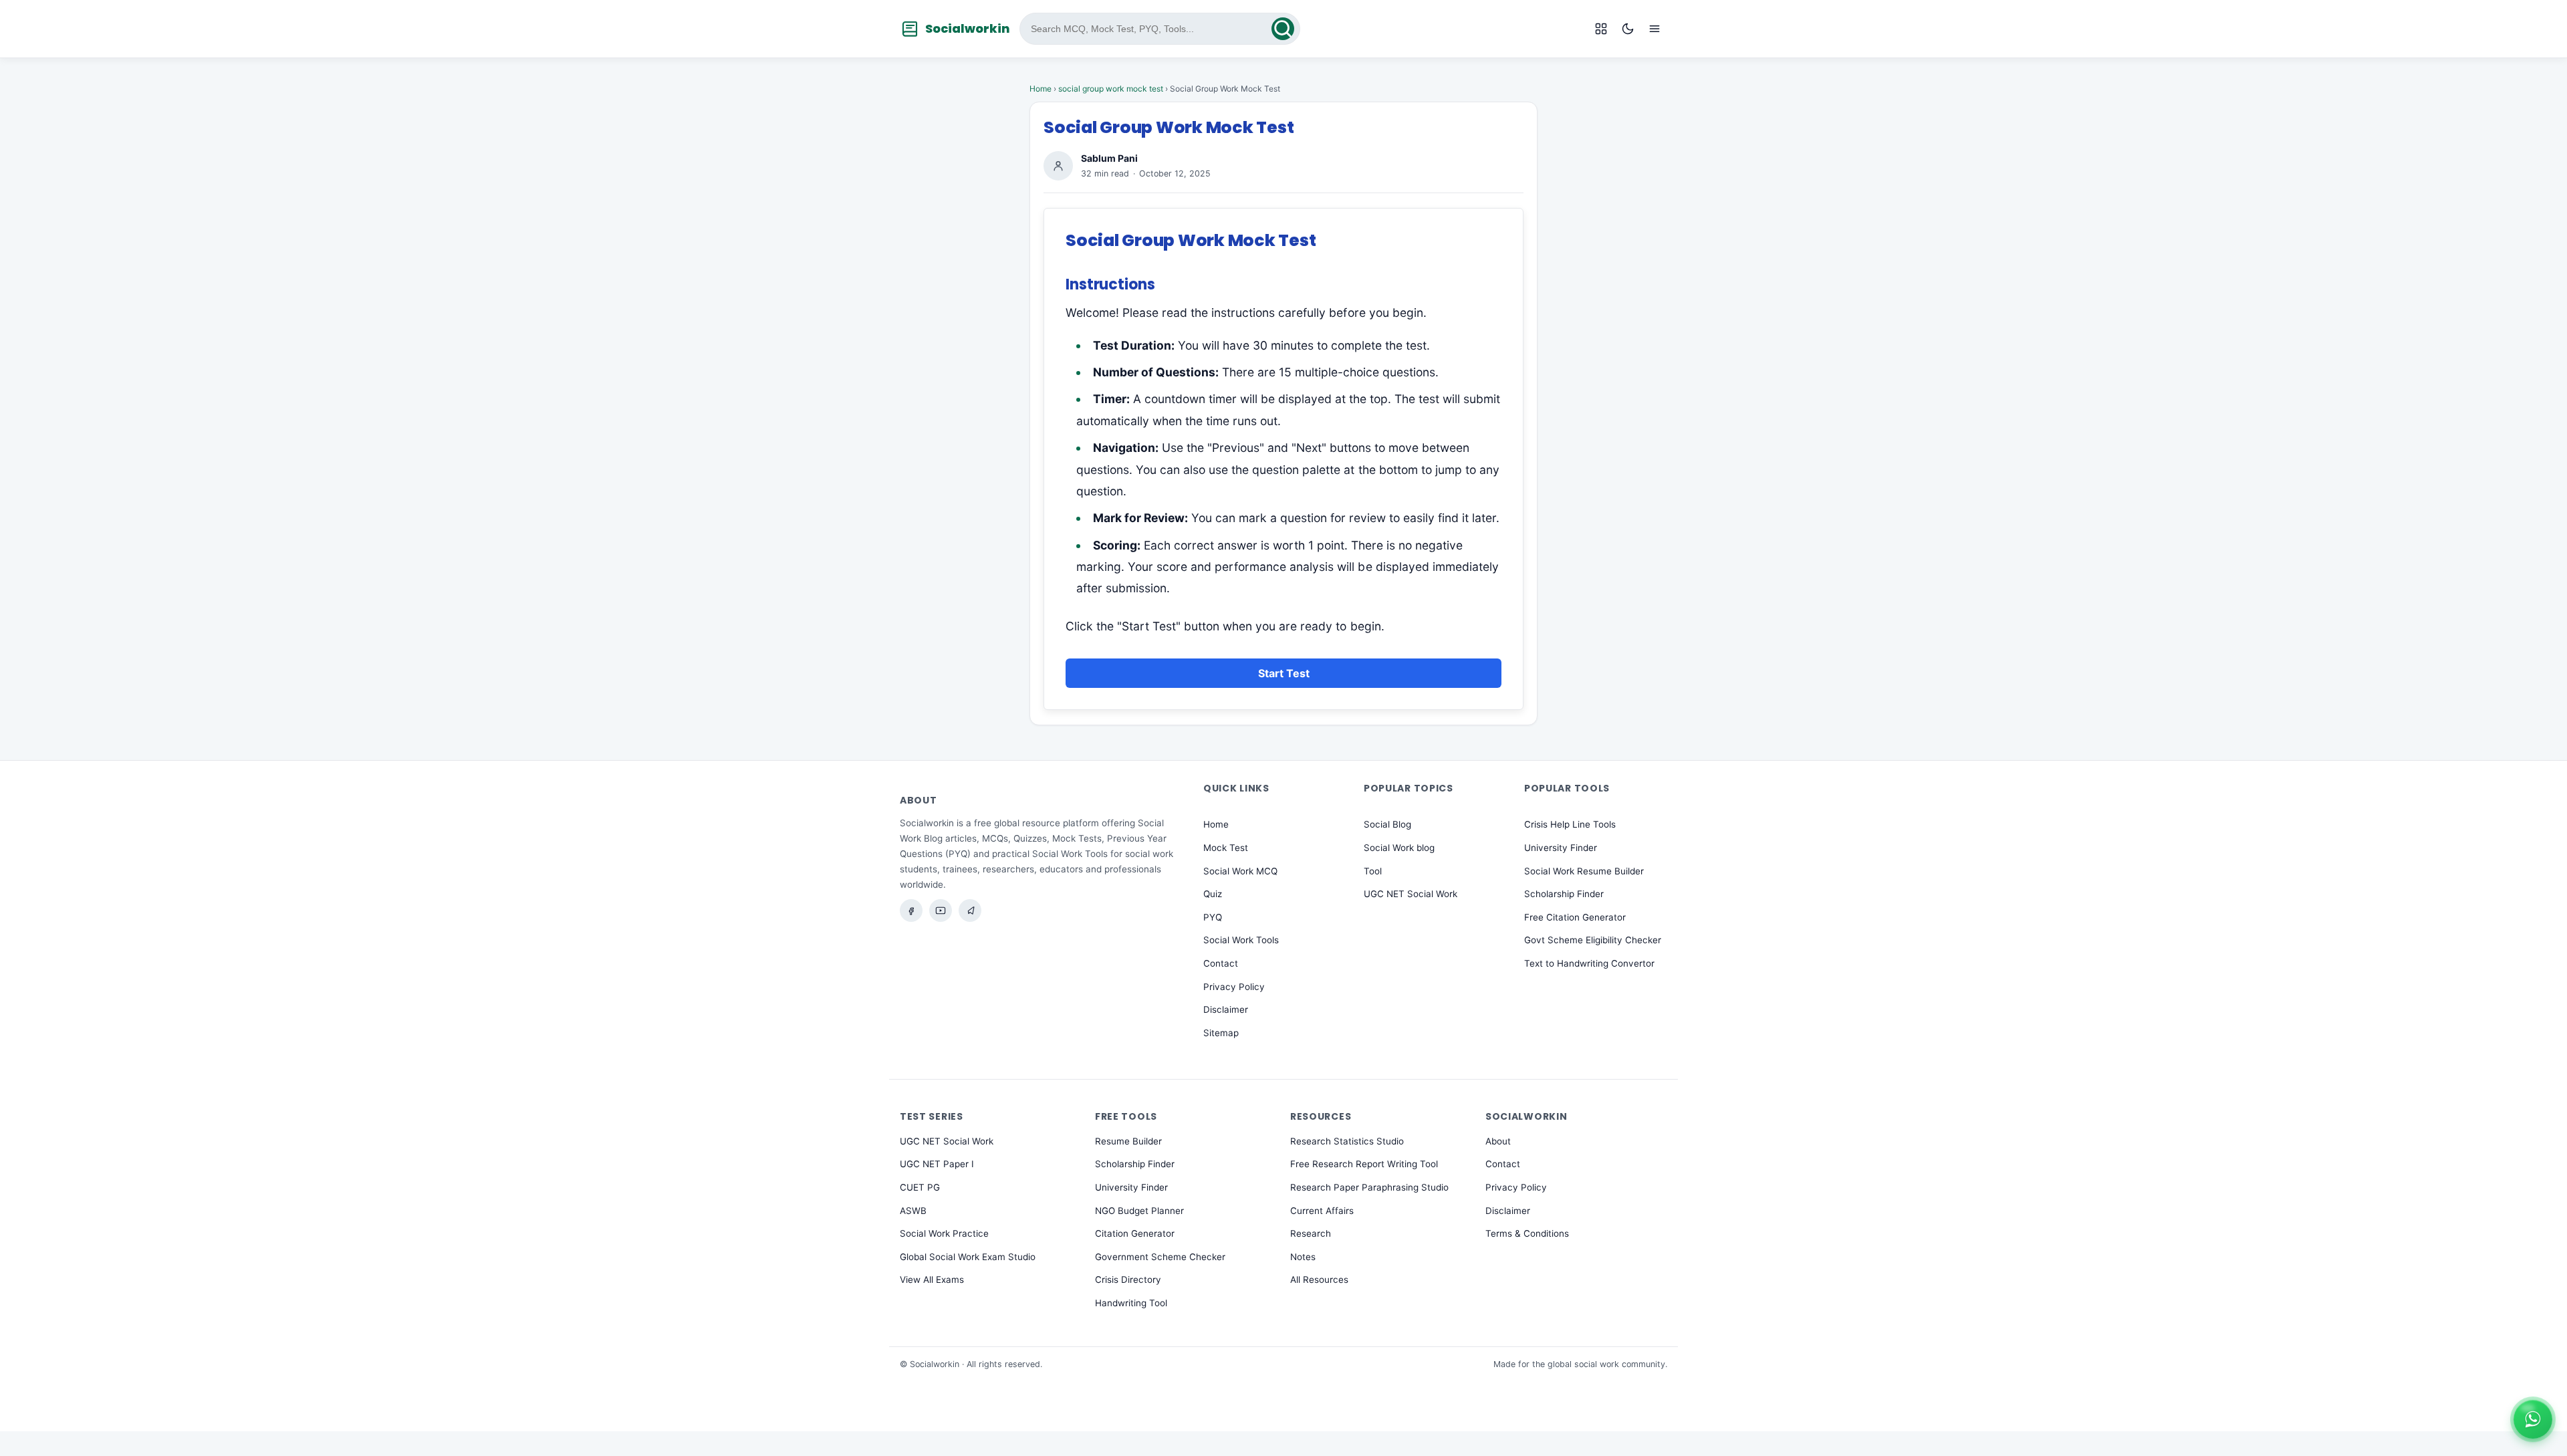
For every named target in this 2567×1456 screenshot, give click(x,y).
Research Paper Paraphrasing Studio (1369, 1187)
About (1498, 1141)
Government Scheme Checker (1160, 1257)
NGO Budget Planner (1139, 1211)
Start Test (1284, 673)
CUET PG (920, 1187)
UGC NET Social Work (1411, 894)
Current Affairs (1322, 1211)
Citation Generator (1135, 1233)
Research (1311, 1233)
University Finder (1561, 848)
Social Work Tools (1241, 941)
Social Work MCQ (1240, 871)
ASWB (913, 1211)
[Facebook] (911, 911)
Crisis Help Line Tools (1570, 825)
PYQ (1213, 917)
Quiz (1213, 894)
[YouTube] (941, 911)
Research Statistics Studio (1347, 1141)
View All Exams (932, 1280)
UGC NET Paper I (937, 1164)
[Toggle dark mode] (1628, 29)
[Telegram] (970, 911)
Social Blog (1387, 825)
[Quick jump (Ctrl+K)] (1601, 29)
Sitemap (1221, 1033)
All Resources (1319, 1280)
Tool (1373, 871)
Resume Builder (1128, 1141)
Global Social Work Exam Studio (968, 1257)
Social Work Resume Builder (1584, 871)
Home (1041, 89)
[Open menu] (1655, 29)
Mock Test (1226, 848)
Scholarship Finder (1564, 894)
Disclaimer (1226, 1009)
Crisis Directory (1128, 1280)
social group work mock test (1111, 89)
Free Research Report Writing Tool (1364, 1164)
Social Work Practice (944, 1233)
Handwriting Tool (1131, 1303)
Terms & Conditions (1527, 1233)
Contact (1221, 963)
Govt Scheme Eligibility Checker (1593, 941)
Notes (1303, 1257)
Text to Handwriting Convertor (1589, 963)
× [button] (2550, 1405)
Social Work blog (1399, 848)
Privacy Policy (1234, 987)
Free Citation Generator (1575, 917)
